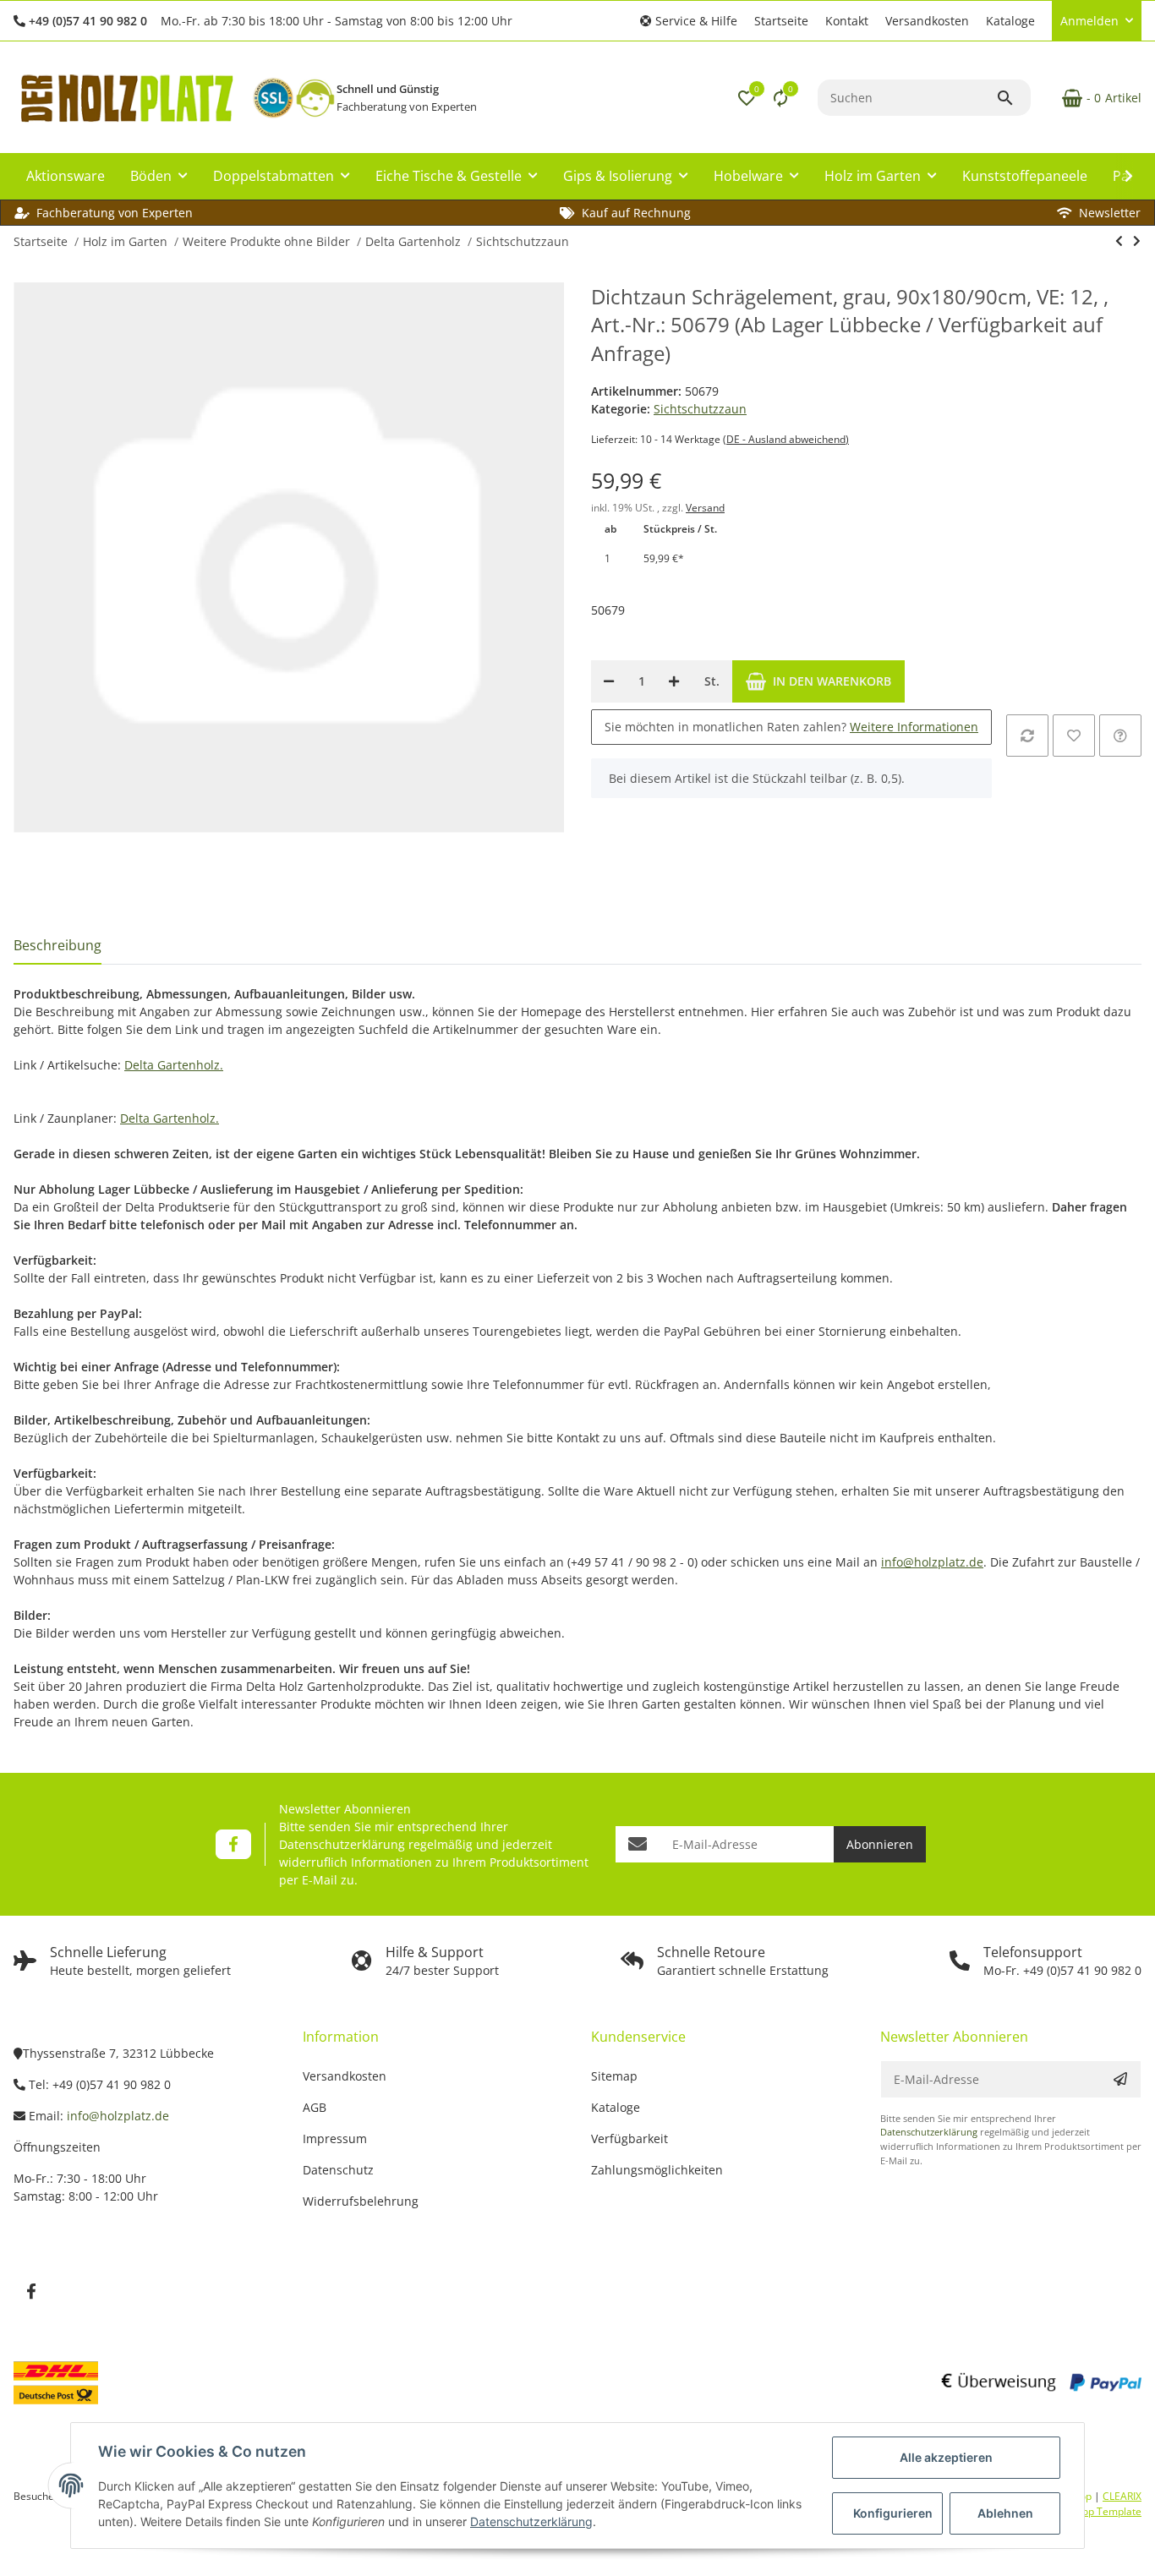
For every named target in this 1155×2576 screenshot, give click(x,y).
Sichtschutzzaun (700, 409)
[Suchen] (1013, 98)
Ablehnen (1005, 2513)
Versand (705, 508)
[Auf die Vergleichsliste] (1027, 736)
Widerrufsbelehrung (361, 2201)
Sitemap (614, 2076)
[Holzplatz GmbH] (126, 98)
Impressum (335, 2138)
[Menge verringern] (609, 681)
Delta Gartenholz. (174, 1065)
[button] (689, 21)
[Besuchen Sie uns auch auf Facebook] (233, 1844)
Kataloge (1010, 21)
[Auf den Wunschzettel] (1074, 736)
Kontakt (847, 21)
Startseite (781, 21)
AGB (315, 2107)
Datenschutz (338, 2170)
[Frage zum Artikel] (1120, 736)
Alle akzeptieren (946, 2457)
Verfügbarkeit (630, 2138)
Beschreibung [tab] (57, 945)
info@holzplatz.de (932, 1562)
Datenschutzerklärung (342, 1844)
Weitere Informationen (914, 727)
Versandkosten (927, 21)
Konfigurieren (893, 2513)
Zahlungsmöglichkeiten (657, 2170)
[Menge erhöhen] (674, 681)
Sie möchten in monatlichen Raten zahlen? (791, 727)
